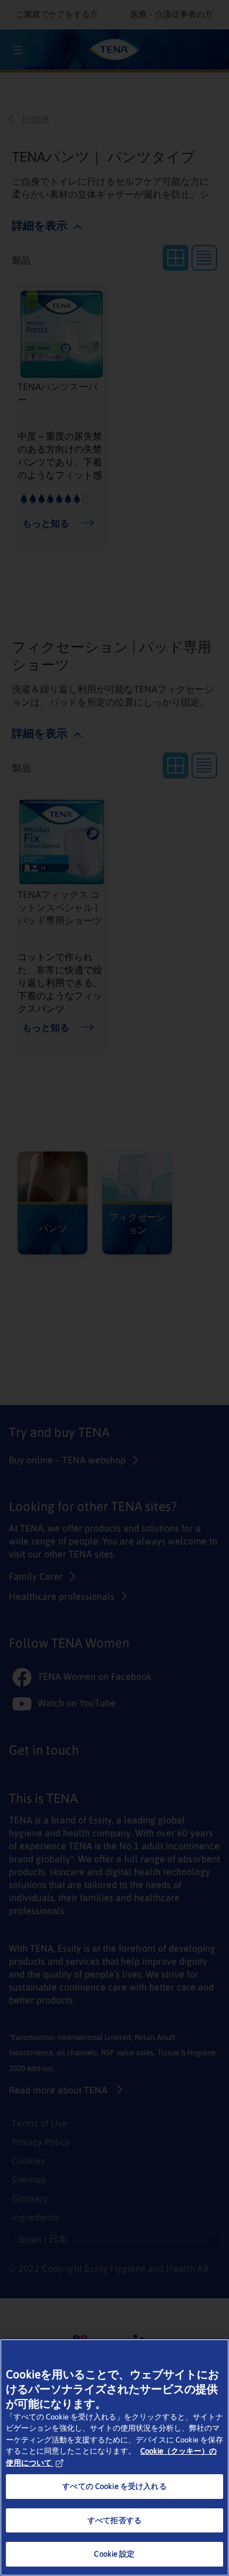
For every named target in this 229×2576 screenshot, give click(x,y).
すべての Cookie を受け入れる (114, 2486)
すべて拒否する (114, 2520)
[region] (114, 2457)
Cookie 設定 (114, 2554)
